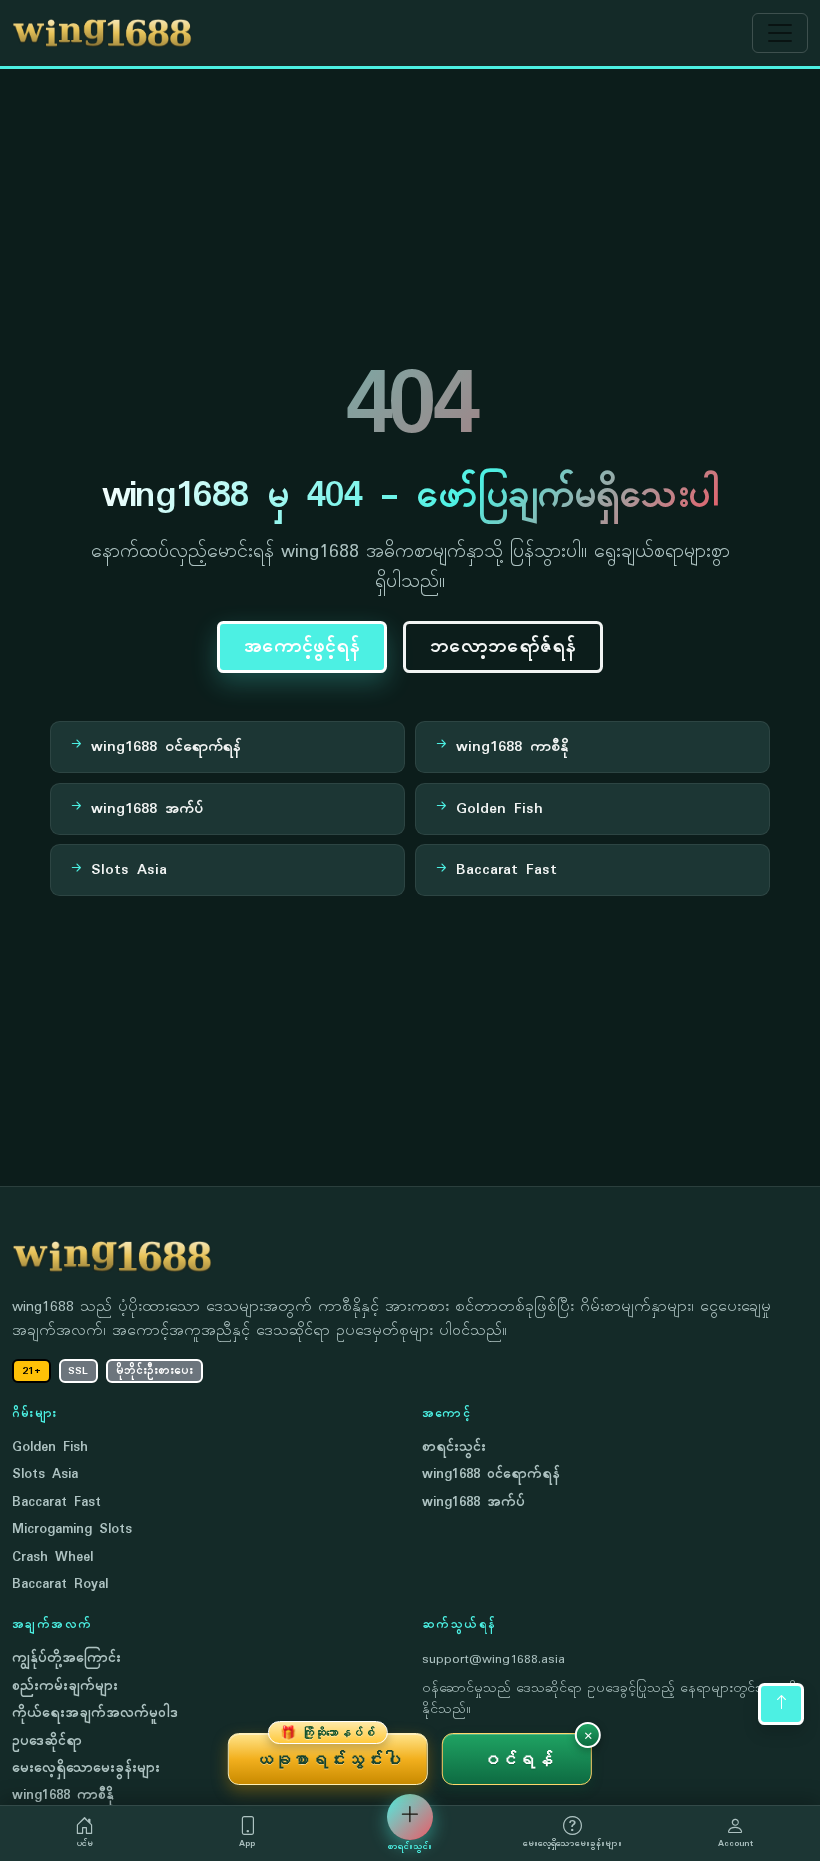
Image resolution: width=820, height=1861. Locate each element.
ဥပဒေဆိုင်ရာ (47, 1741)
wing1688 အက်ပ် (473, 1502)
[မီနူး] (780, 33)
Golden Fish (50, 1447)
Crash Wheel (52, 1557)
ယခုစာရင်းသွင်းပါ (328, 1752)
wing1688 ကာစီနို (63, 1795)
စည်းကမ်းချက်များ (65, 1686)
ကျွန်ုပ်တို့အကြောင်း (66, 1658)
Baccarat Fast (56, 1502)
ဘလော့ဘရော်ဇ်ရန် (503, 647)
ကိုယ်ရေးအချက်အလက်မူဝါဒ (95, 1713)
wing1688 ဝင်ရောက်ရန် (491, 1474)
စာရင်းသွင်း (454, 1447)
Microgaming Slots (72, 1529)
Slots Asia (45, 1474)
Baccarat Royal (60, 1584)
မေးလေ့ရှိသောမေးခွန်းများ (86, 1768)
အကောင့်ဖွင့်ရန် (302, 647)
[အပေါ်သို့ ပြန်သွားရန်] (781, 1704)
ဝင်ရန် (517, 1759)
